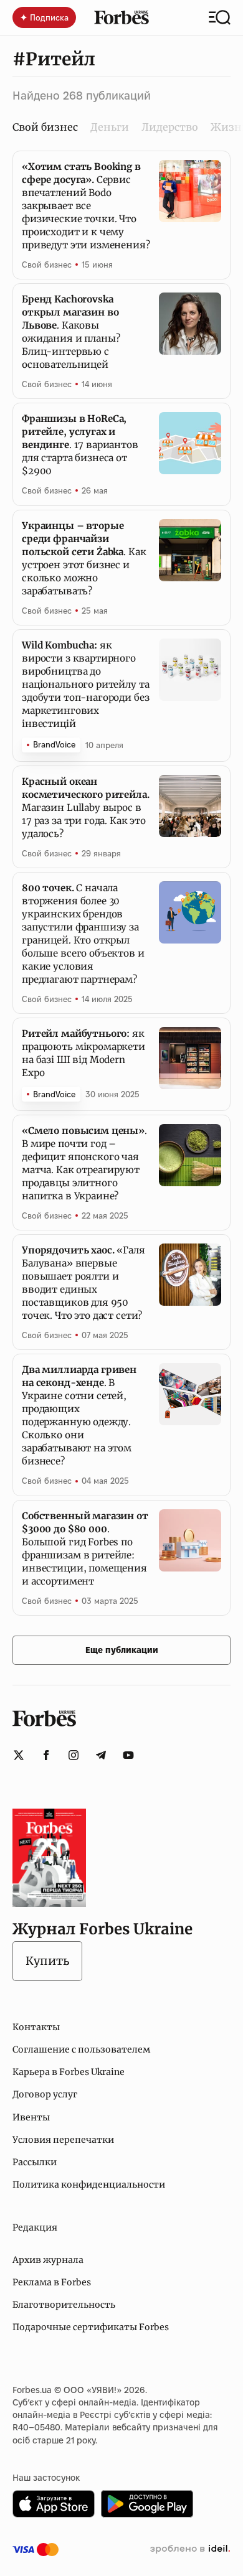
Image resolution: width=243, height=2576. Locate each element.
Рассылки (35, 2162)
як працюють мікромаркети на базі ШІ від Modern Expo (83, 1053)
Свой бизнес (47, 265)
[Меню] (220, 17)
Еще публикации (122, 1650)
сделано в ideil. (190, 2549)
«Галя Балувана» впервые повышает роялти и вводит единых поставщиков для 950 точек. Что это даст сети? (83, 1283)
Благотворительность (64, 2305)
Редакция (35, 2227)
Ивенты (31, 2117)
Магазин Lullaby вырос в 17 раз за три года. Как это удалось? (86, 808)
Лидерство (170, 127)
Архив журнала (48, 2260)
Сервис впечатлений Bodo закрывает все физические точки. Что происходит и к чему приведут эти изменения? (86, 206)
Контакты (36, 2027)
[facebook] (46, 1755)
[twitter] (19, 1755)
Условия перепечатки (63, 2140)
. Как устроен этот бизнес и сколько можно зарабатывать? (84, 558)
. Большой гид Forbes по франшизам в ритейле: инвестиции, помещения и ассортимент (85, 1548)
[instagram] (74, 1755)
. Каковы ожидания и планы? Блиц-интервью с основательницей (71, 332)
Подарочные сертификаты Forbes (91, 2327)
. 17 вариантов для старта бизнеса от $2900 (80, 445)
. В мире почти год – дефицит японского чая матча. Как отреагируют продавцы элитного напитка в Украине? (84, 1163)
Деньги (110, 127)
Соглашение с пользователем (81, 2049)
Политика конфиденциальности (89, 2185)
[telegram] (101, 1755)
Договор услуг (45, 2094)
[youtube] (128, 1755)
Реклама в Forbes (52, 2282)
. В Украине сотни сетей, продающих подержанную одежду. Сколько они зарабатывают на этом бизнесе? (79, 1415)
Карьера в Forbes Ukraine (69, 2072)
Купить (47, 1961)
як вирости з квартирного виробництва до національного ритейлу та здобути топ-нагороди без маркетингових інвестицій (85, 684)
